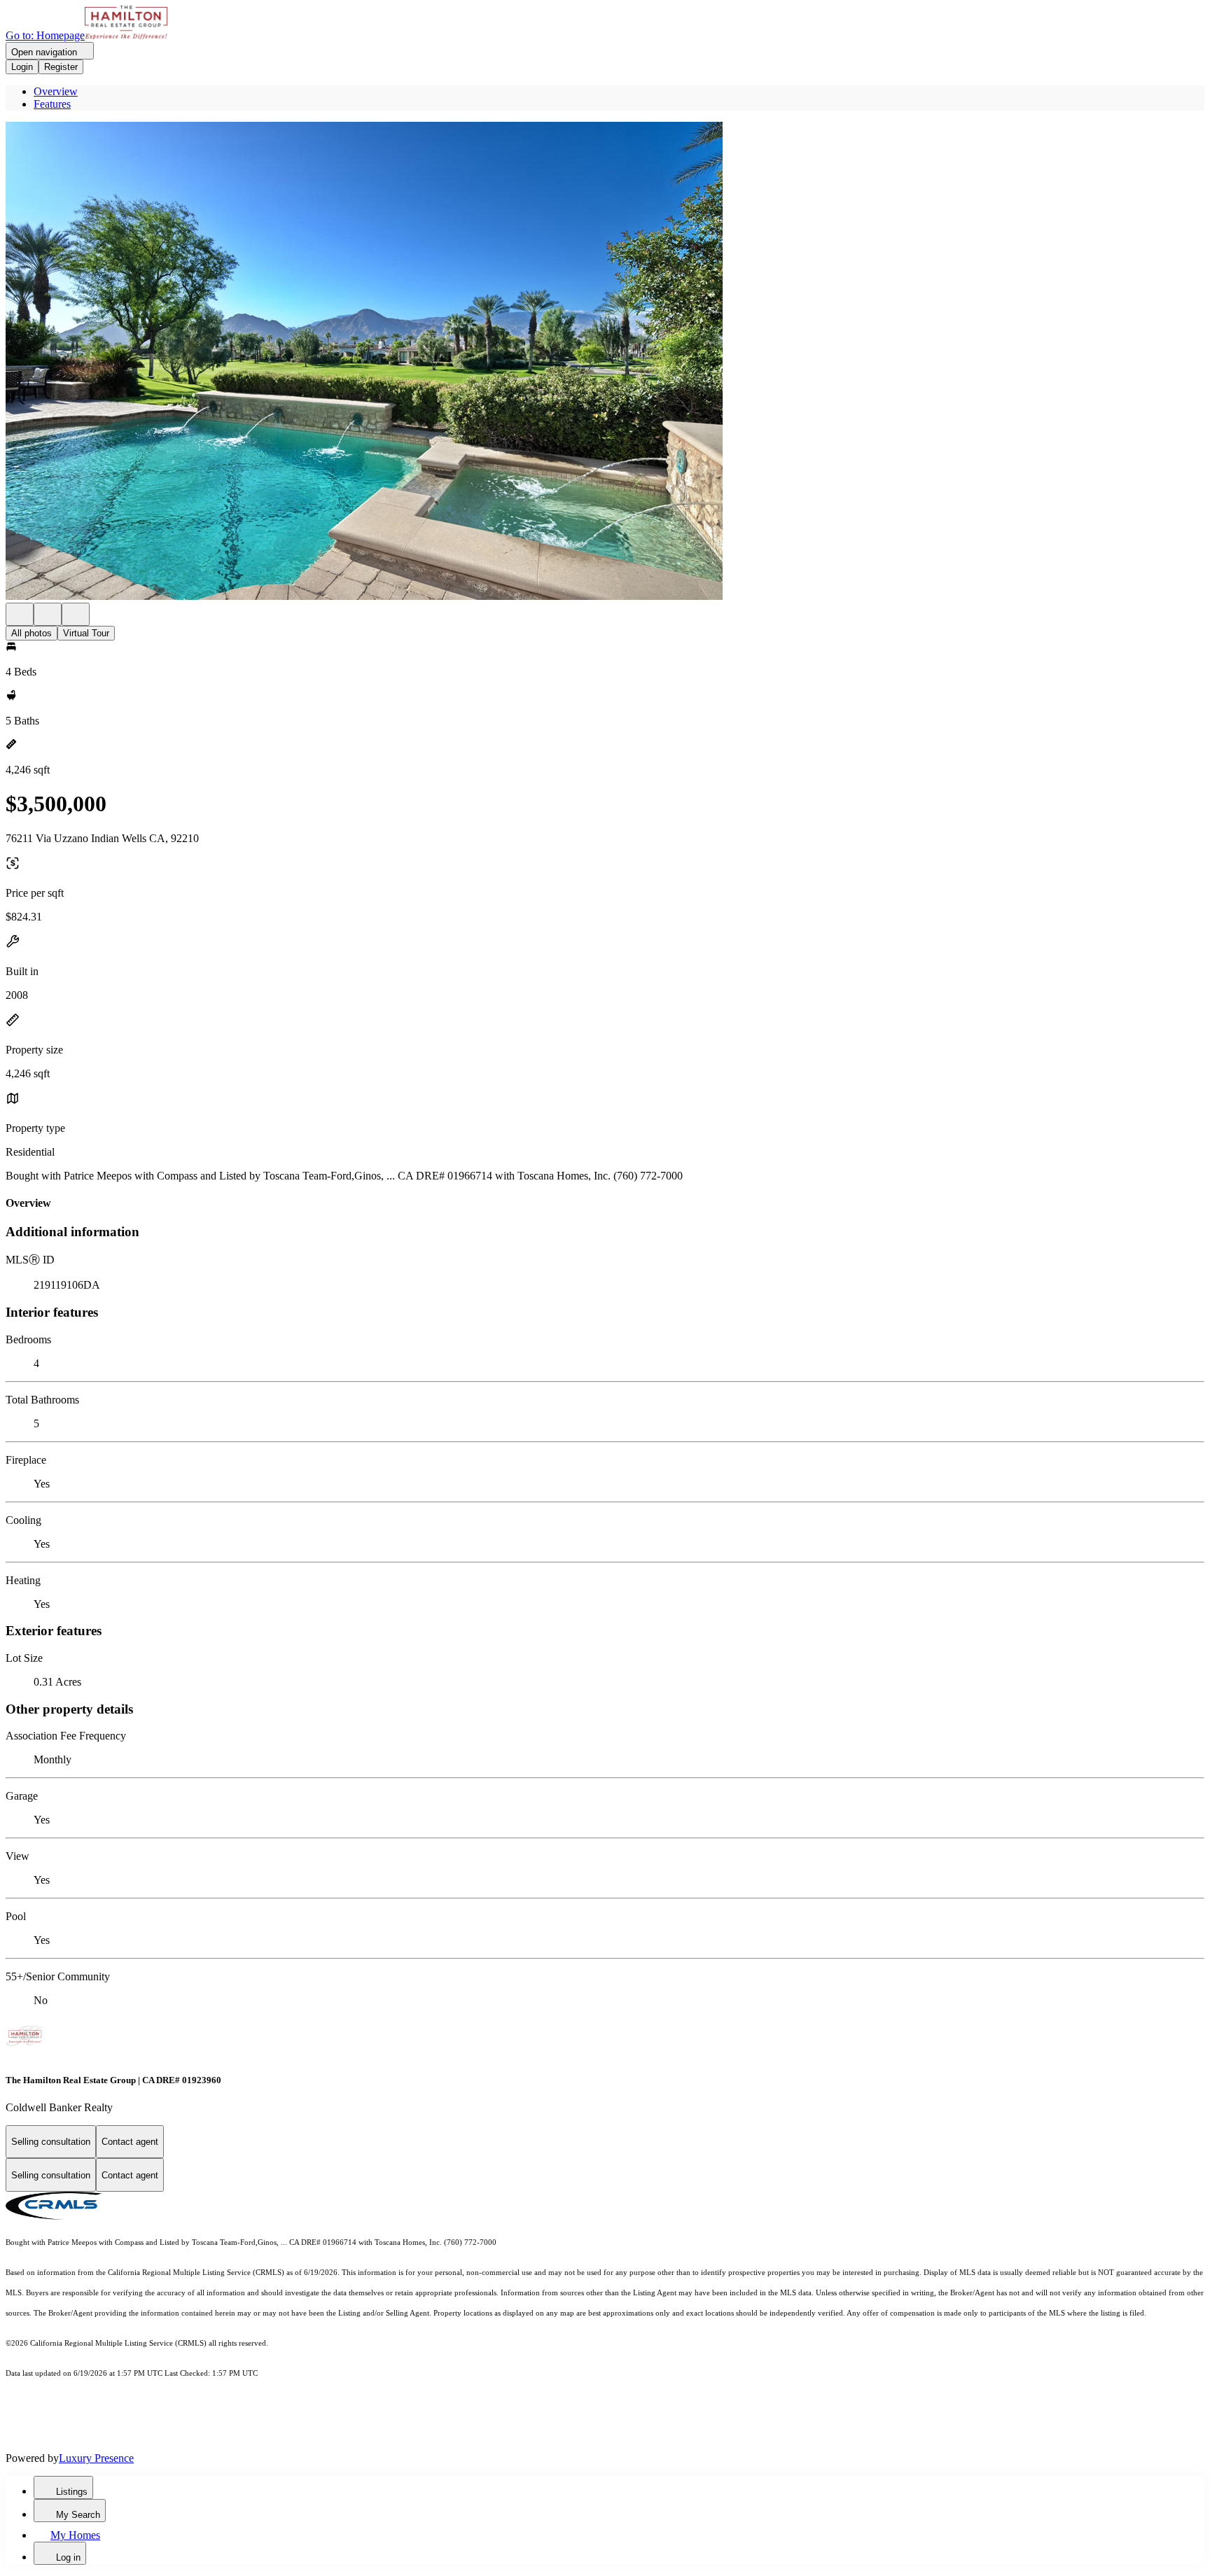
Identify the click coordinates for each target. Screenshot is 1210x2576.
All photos (32, 633)
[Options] (20, 614)
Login (22, 67)
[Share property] (76, 614)
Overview (56, 91)
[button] (605, 362)
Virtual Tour (86, 633)
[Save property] (48, 614)
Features (52, 104)
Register (61, 67)
